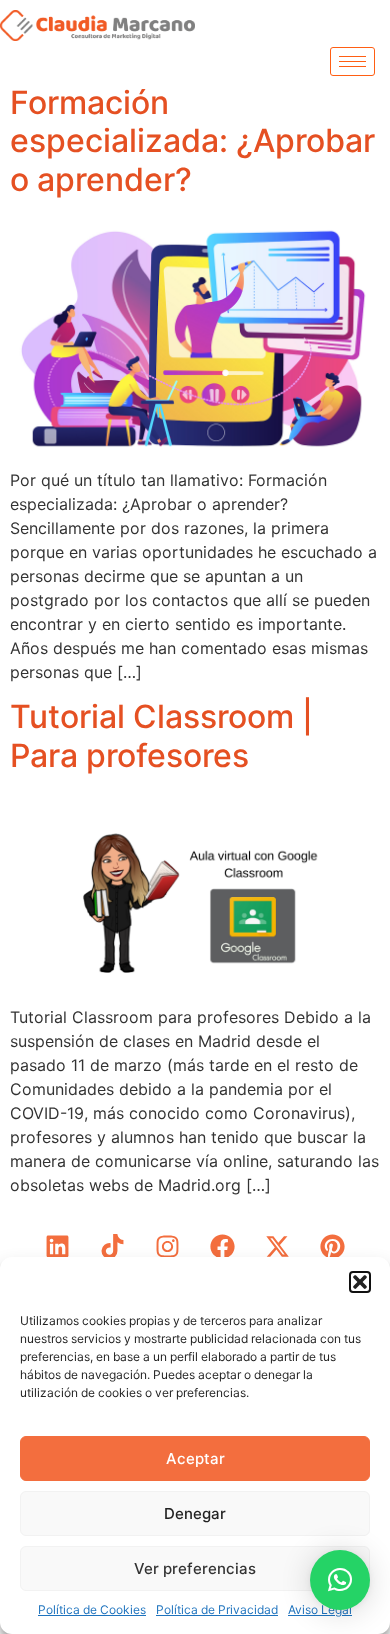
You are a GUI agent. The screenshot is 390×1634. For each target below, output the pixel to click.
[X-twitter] (278, 1247)
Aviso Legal (320, 1609)
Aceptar (195, 1458)
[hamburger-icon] (352, 61)
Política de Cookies (92, 1609)
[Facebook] (223, 1247)
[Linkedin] (58, 1247)
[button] (360, 1282)
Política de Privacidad (217, 1609)
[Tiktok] (113, 1247)
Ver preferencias (195, 1568)
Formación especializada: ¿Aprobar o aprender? (192, 141)
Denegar (195, 1513)
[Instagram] (168, 1247)
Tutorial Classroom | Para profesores (161, 735)
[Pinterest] (333, 1247)
